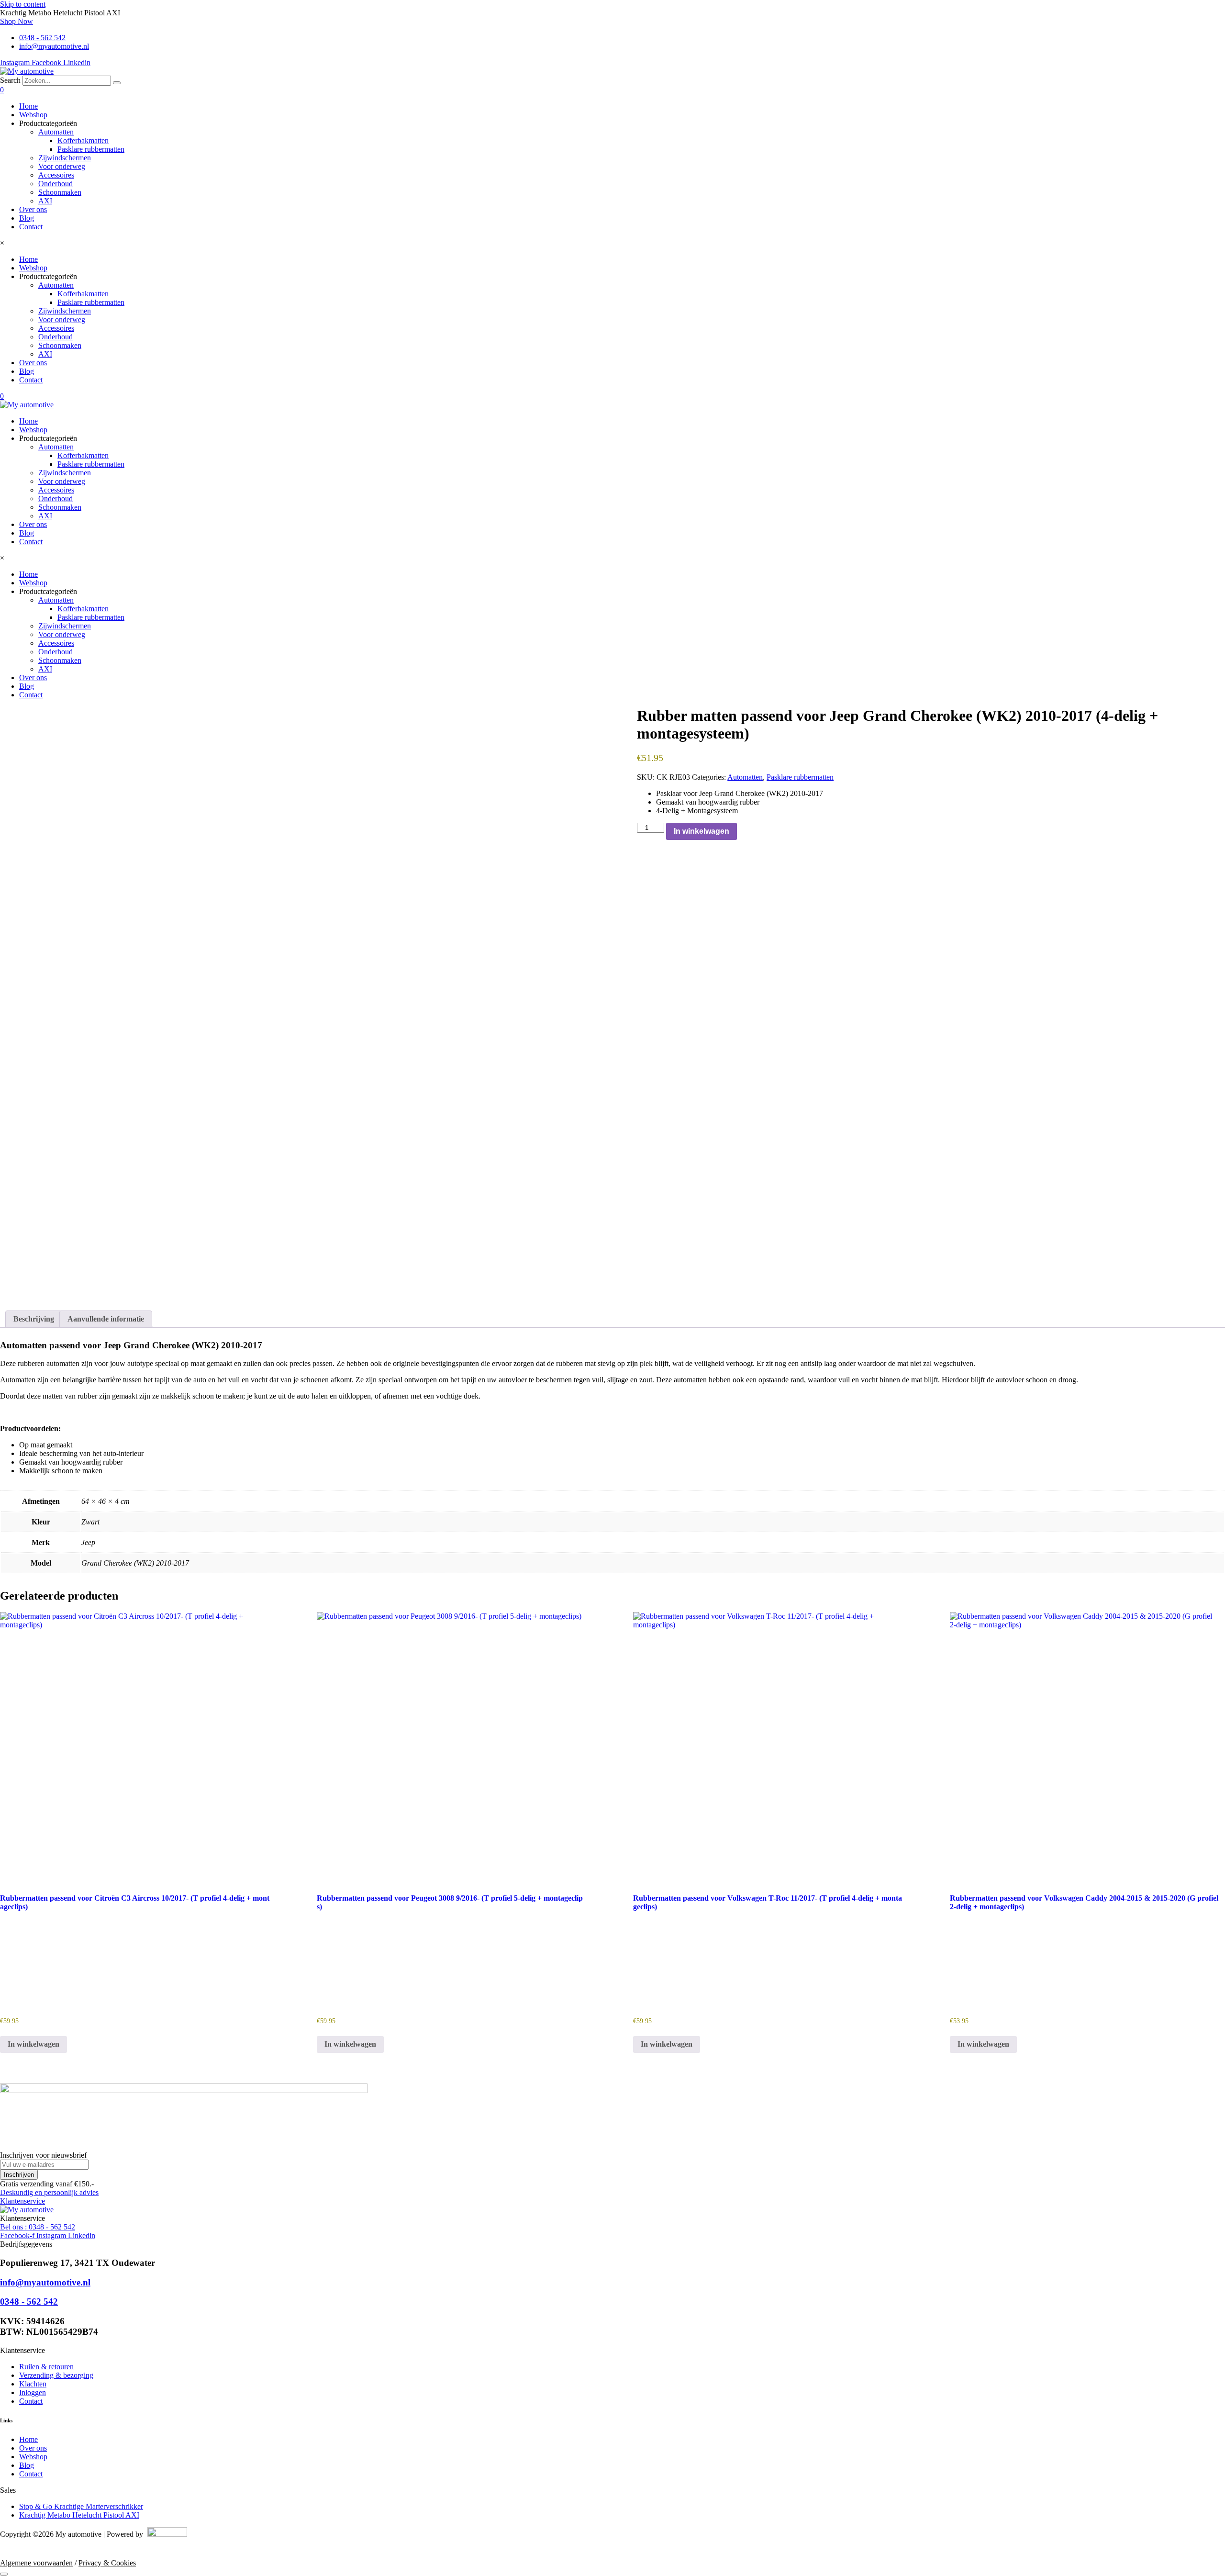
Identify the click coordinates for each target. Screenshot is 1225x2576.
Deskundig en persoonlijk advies (49, 2192)
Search (10, 80)
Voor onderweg (62, 166)
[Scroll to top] (4, 2574)
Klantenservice (22, 2201)
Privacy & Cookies (107, 2563)
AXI (45, 201)
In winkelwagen (702, 831)
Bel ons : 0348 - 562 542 (38, 2227)
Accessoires (56, 175)
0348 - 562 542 (29, 2302)
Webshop (33, 115)
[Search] (117, 83)
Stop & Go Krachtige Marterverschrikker (81, 2506)
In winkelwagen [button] (33, 2044)
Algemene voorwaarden (36, 2563)
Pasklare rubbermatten (91, 149)
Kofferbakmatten (83, 140)
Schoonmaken (60, 192)
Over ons (33, 209)
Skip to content (23, 4)
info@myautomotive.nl (45, 2282)
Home (28, 106)
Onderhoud (56, 184)
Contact (31, 227)
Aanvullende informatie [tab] (106, 1319)
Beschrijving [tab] (34, 1319)
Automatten (56, 132)
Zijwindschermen (65, 158)
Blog (27, 218)
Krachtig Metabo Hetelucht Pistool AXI (79, 2515)
